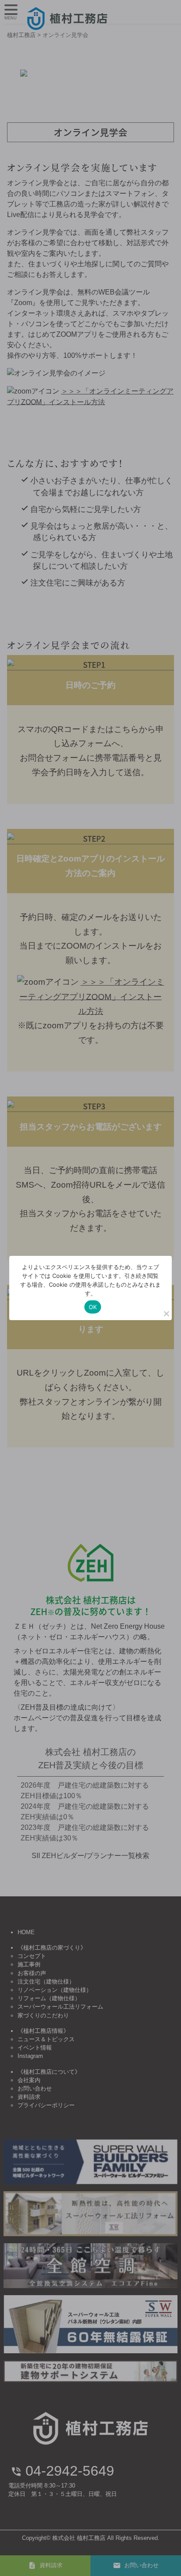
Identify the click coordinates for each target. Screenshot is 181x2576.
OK (93, 1307)
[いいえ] (166, 1314)
